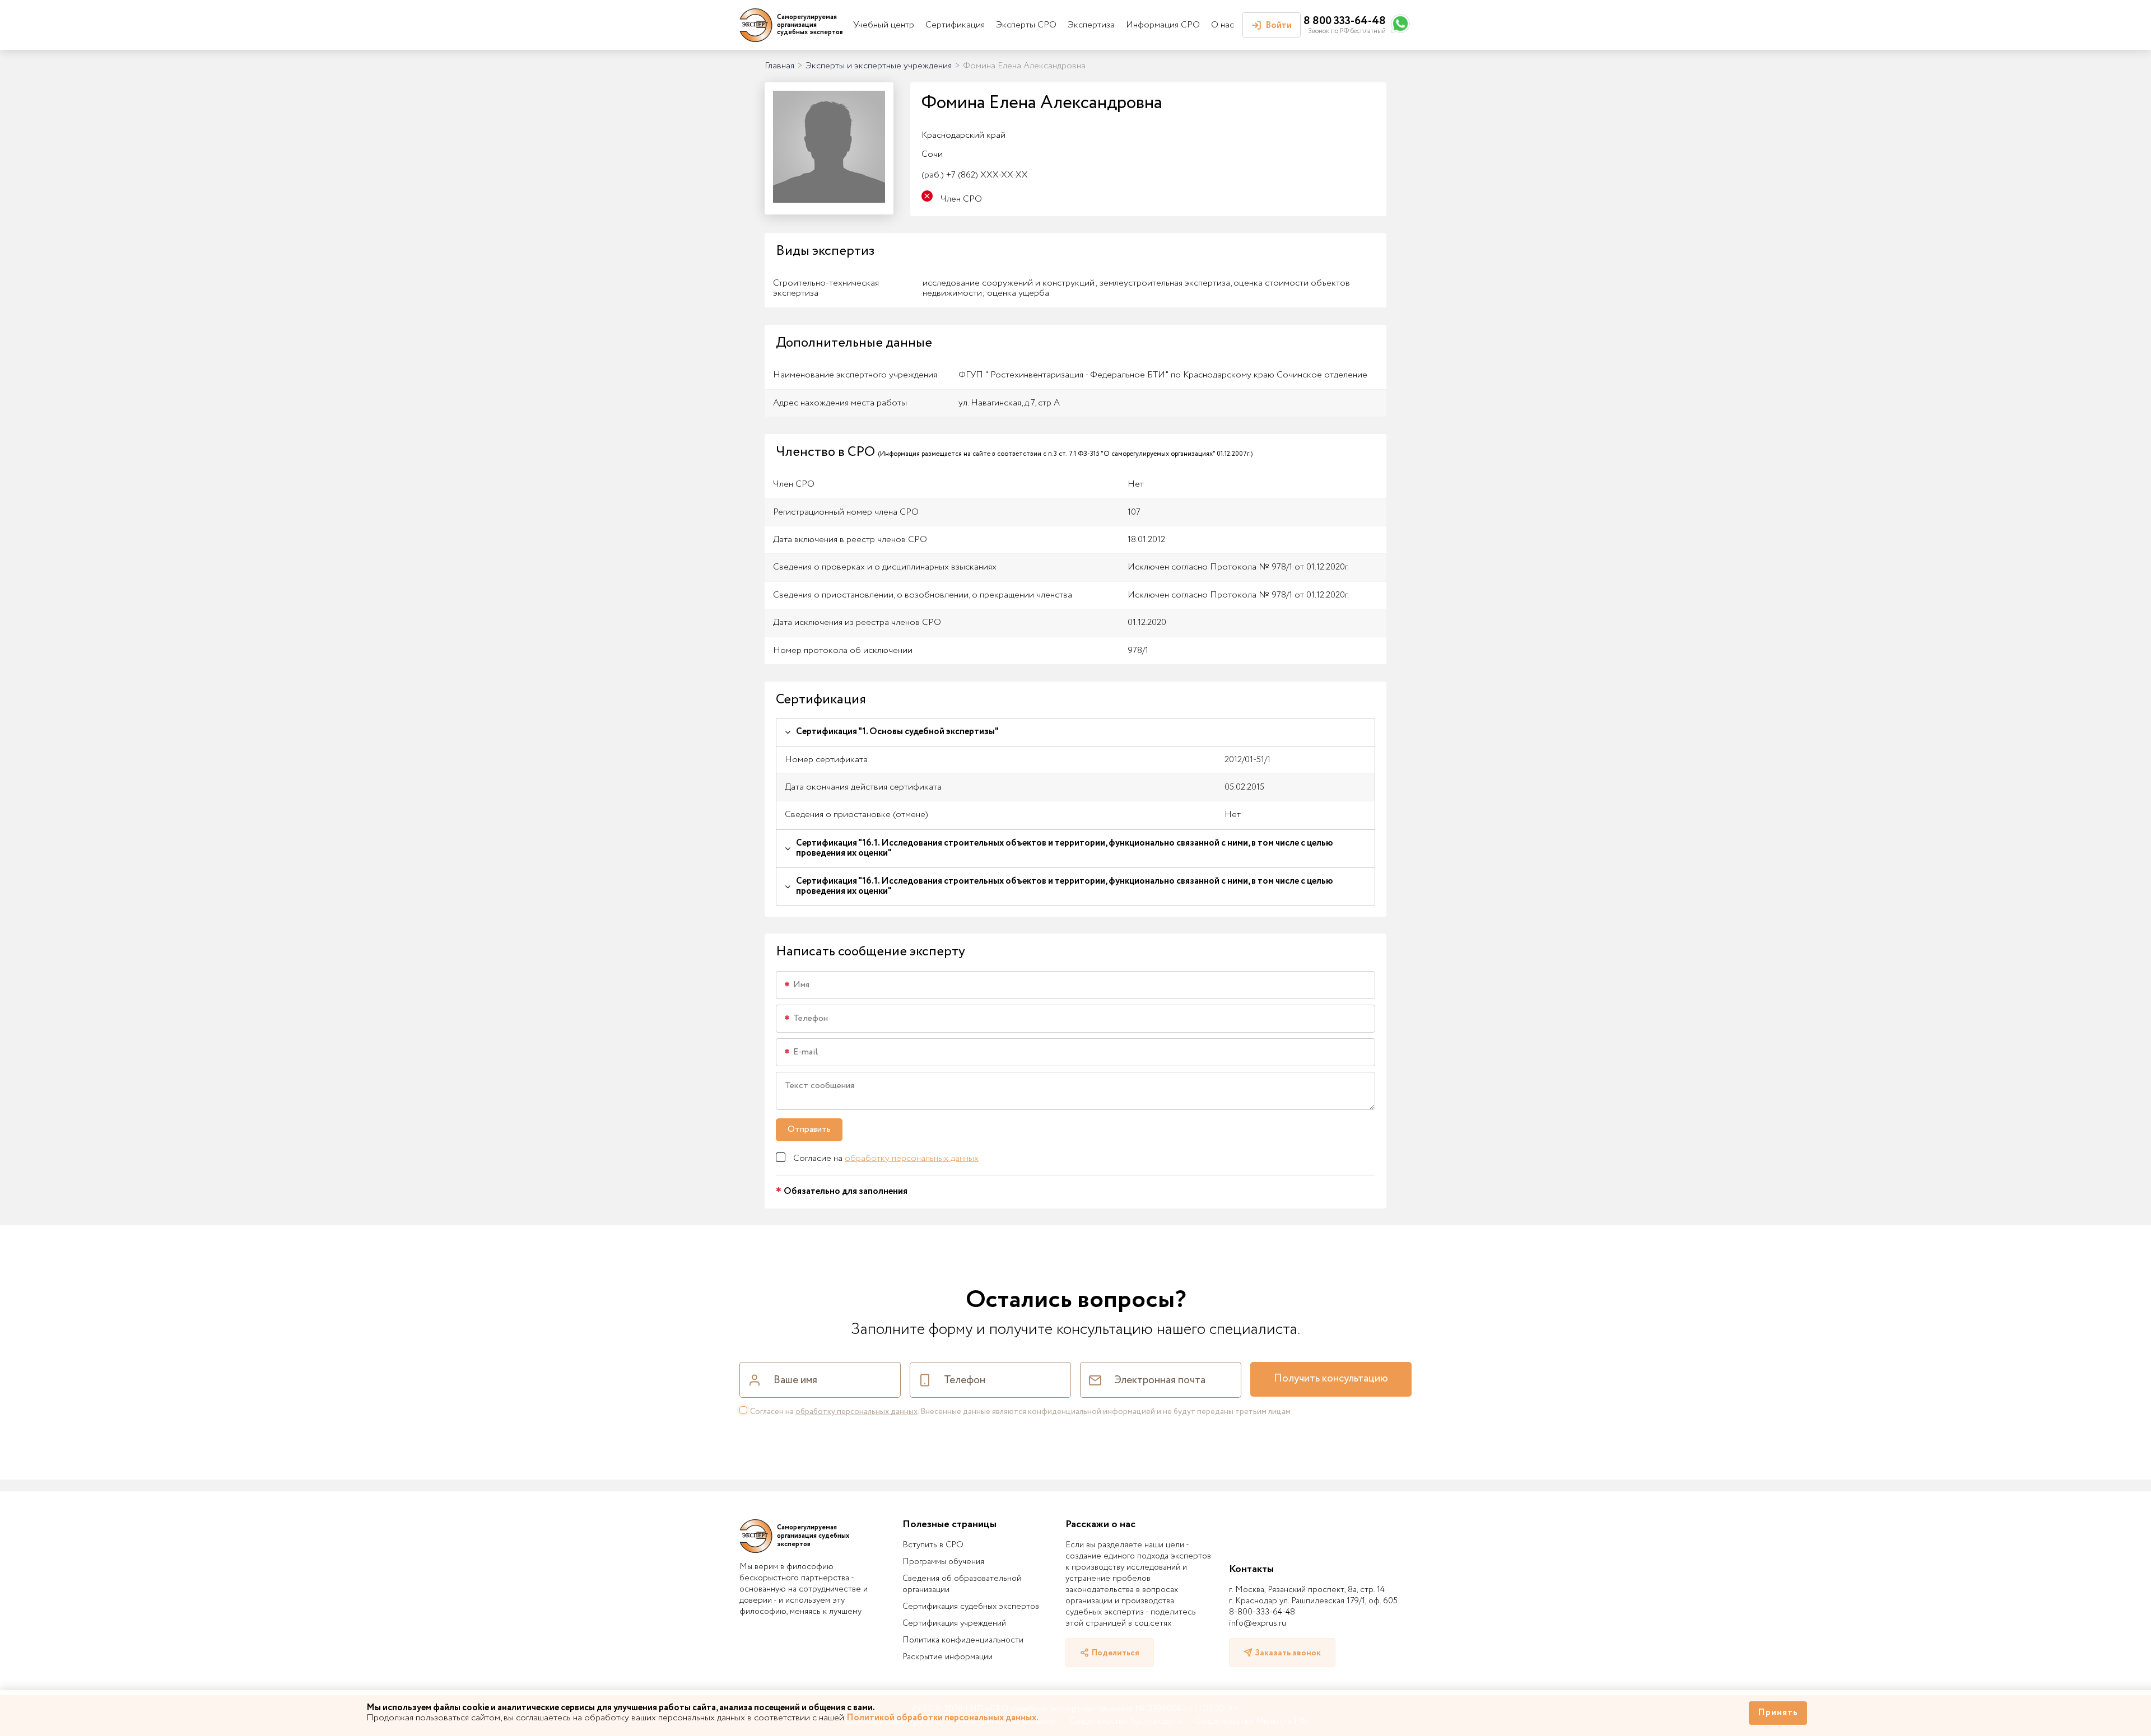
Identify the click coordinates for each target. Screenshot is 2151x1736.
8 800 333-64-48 (1345, 21)
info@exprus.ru (1258, 1623)
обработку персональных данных (912, 1158)
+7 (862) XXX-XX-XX (975, 175)
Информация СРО (1163, 25)
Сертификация (955, 25)
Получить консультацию (1331, 1379)
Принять (1778, 1713)
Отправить (809, 1129)
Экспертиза (1091, 25)
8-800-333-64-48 (1262, 1612)
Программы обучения (943, 1562)
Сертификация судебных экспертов (971, 1607)
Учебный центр (884, 25)
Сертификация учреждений (954, 1623)
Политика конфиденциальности (963, 1640)
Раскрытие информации (948, 1657)
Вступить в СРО (933, 1545)
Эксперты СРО (1026, 25)
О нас (1223, 25)
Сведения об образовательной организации (962, 1584)
